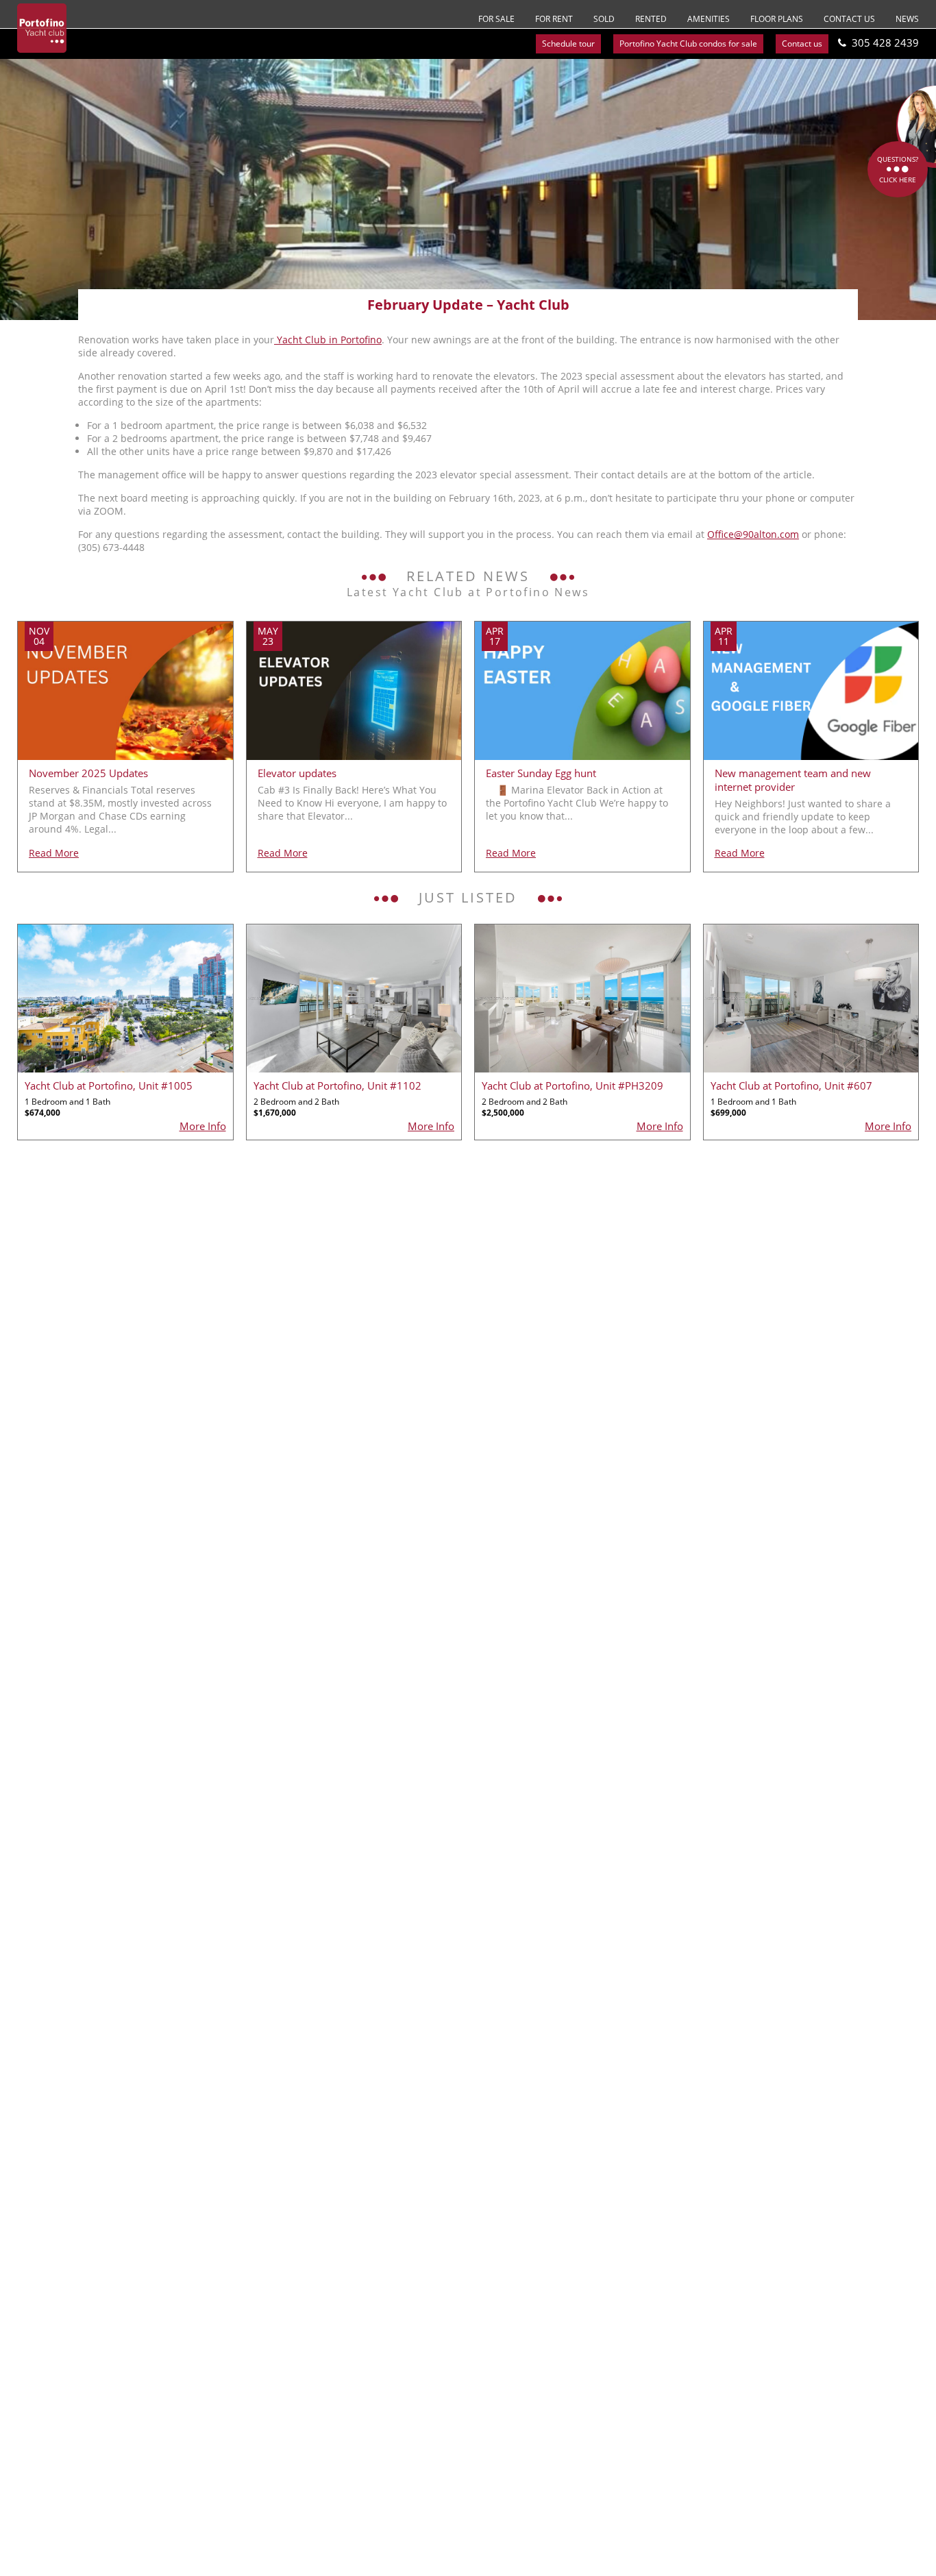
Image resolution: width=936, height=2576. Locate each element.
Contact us (849, 19)
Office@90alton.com (753, 534)
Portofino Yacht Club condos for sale (688, 44)
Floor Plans (777, 19)
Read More (54, 853)
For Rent (554, 19)
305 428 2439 (885, 42)
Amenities (709, 19)
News (907, 19)
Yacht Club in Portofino (328, 340)
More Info (203, 1126)
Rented (651, 19)
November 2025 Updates (88, 773)
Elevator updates (297, 773)
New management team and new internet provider (793, 780)
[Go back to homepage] (42, 28)
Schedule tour (568, 44)
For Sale (496, 19)
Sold (604, 19)
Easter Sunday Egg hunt (541, 773)
